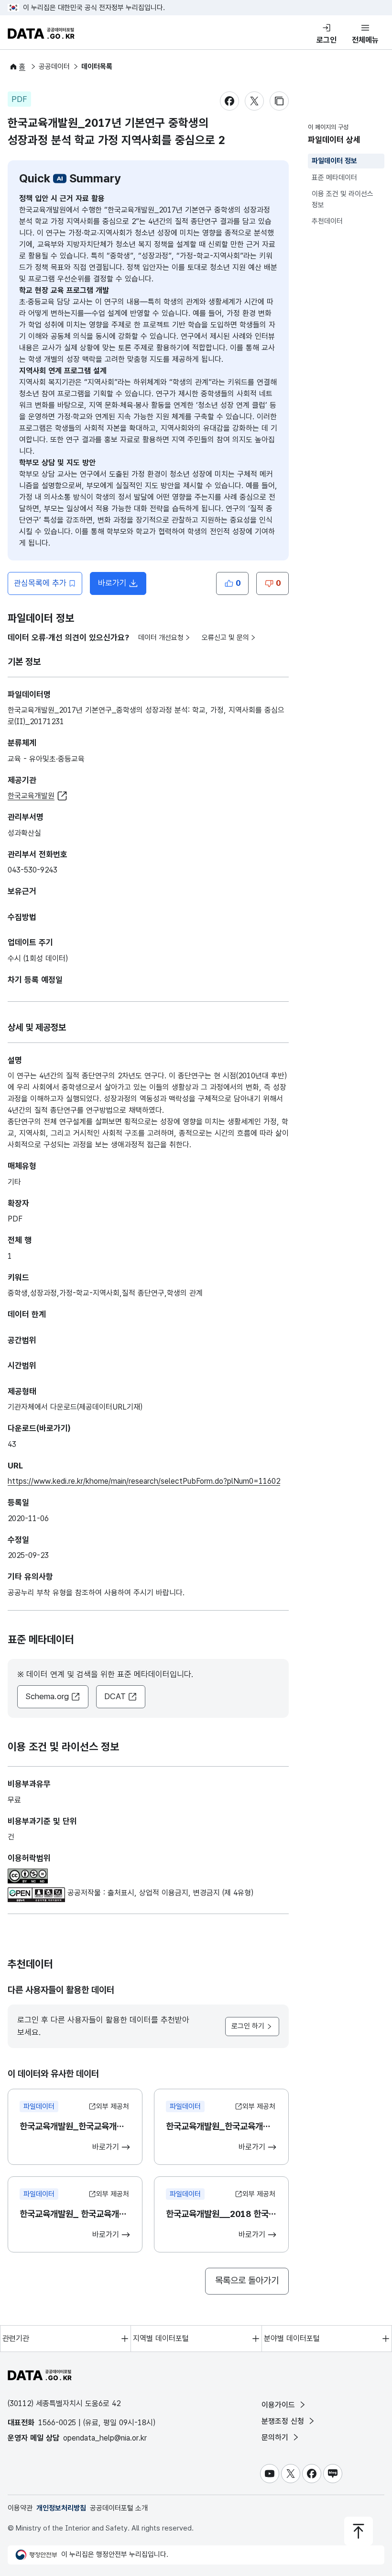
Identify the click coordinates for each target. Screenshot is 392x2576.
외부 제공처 (113, 2106)
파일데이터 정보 (334, 161)
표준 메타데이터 (334, 178)
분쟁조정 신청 (284, 2421)
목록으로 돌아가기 (247, 2280)
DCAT (115, 1696)
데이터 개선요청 (161, 638)
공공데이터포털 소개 (119, 2508)
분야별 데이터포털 (292, 2338)
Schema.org (47, 1696)
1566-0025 (57, 2423)
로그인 (327, 40)
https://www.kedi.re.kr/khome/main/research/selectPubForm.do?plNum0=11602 (144, 1481)
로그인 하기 (248, 2026)
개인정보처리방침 (61, 2508)
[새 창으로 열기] (28, 1874)
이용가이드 (279, 2405)
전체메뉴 (365, 40)
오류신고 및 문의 (225, 638)
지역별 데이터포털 (161, 2338)
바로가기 (122, 586)
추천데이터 (327, 221)
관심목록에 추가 (40, 583)
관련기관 (16, 2338)
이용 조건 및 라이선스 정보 (343, 199)
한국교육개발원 (31, 796)
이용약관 (20, 2508)
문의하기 (276, 2437)
